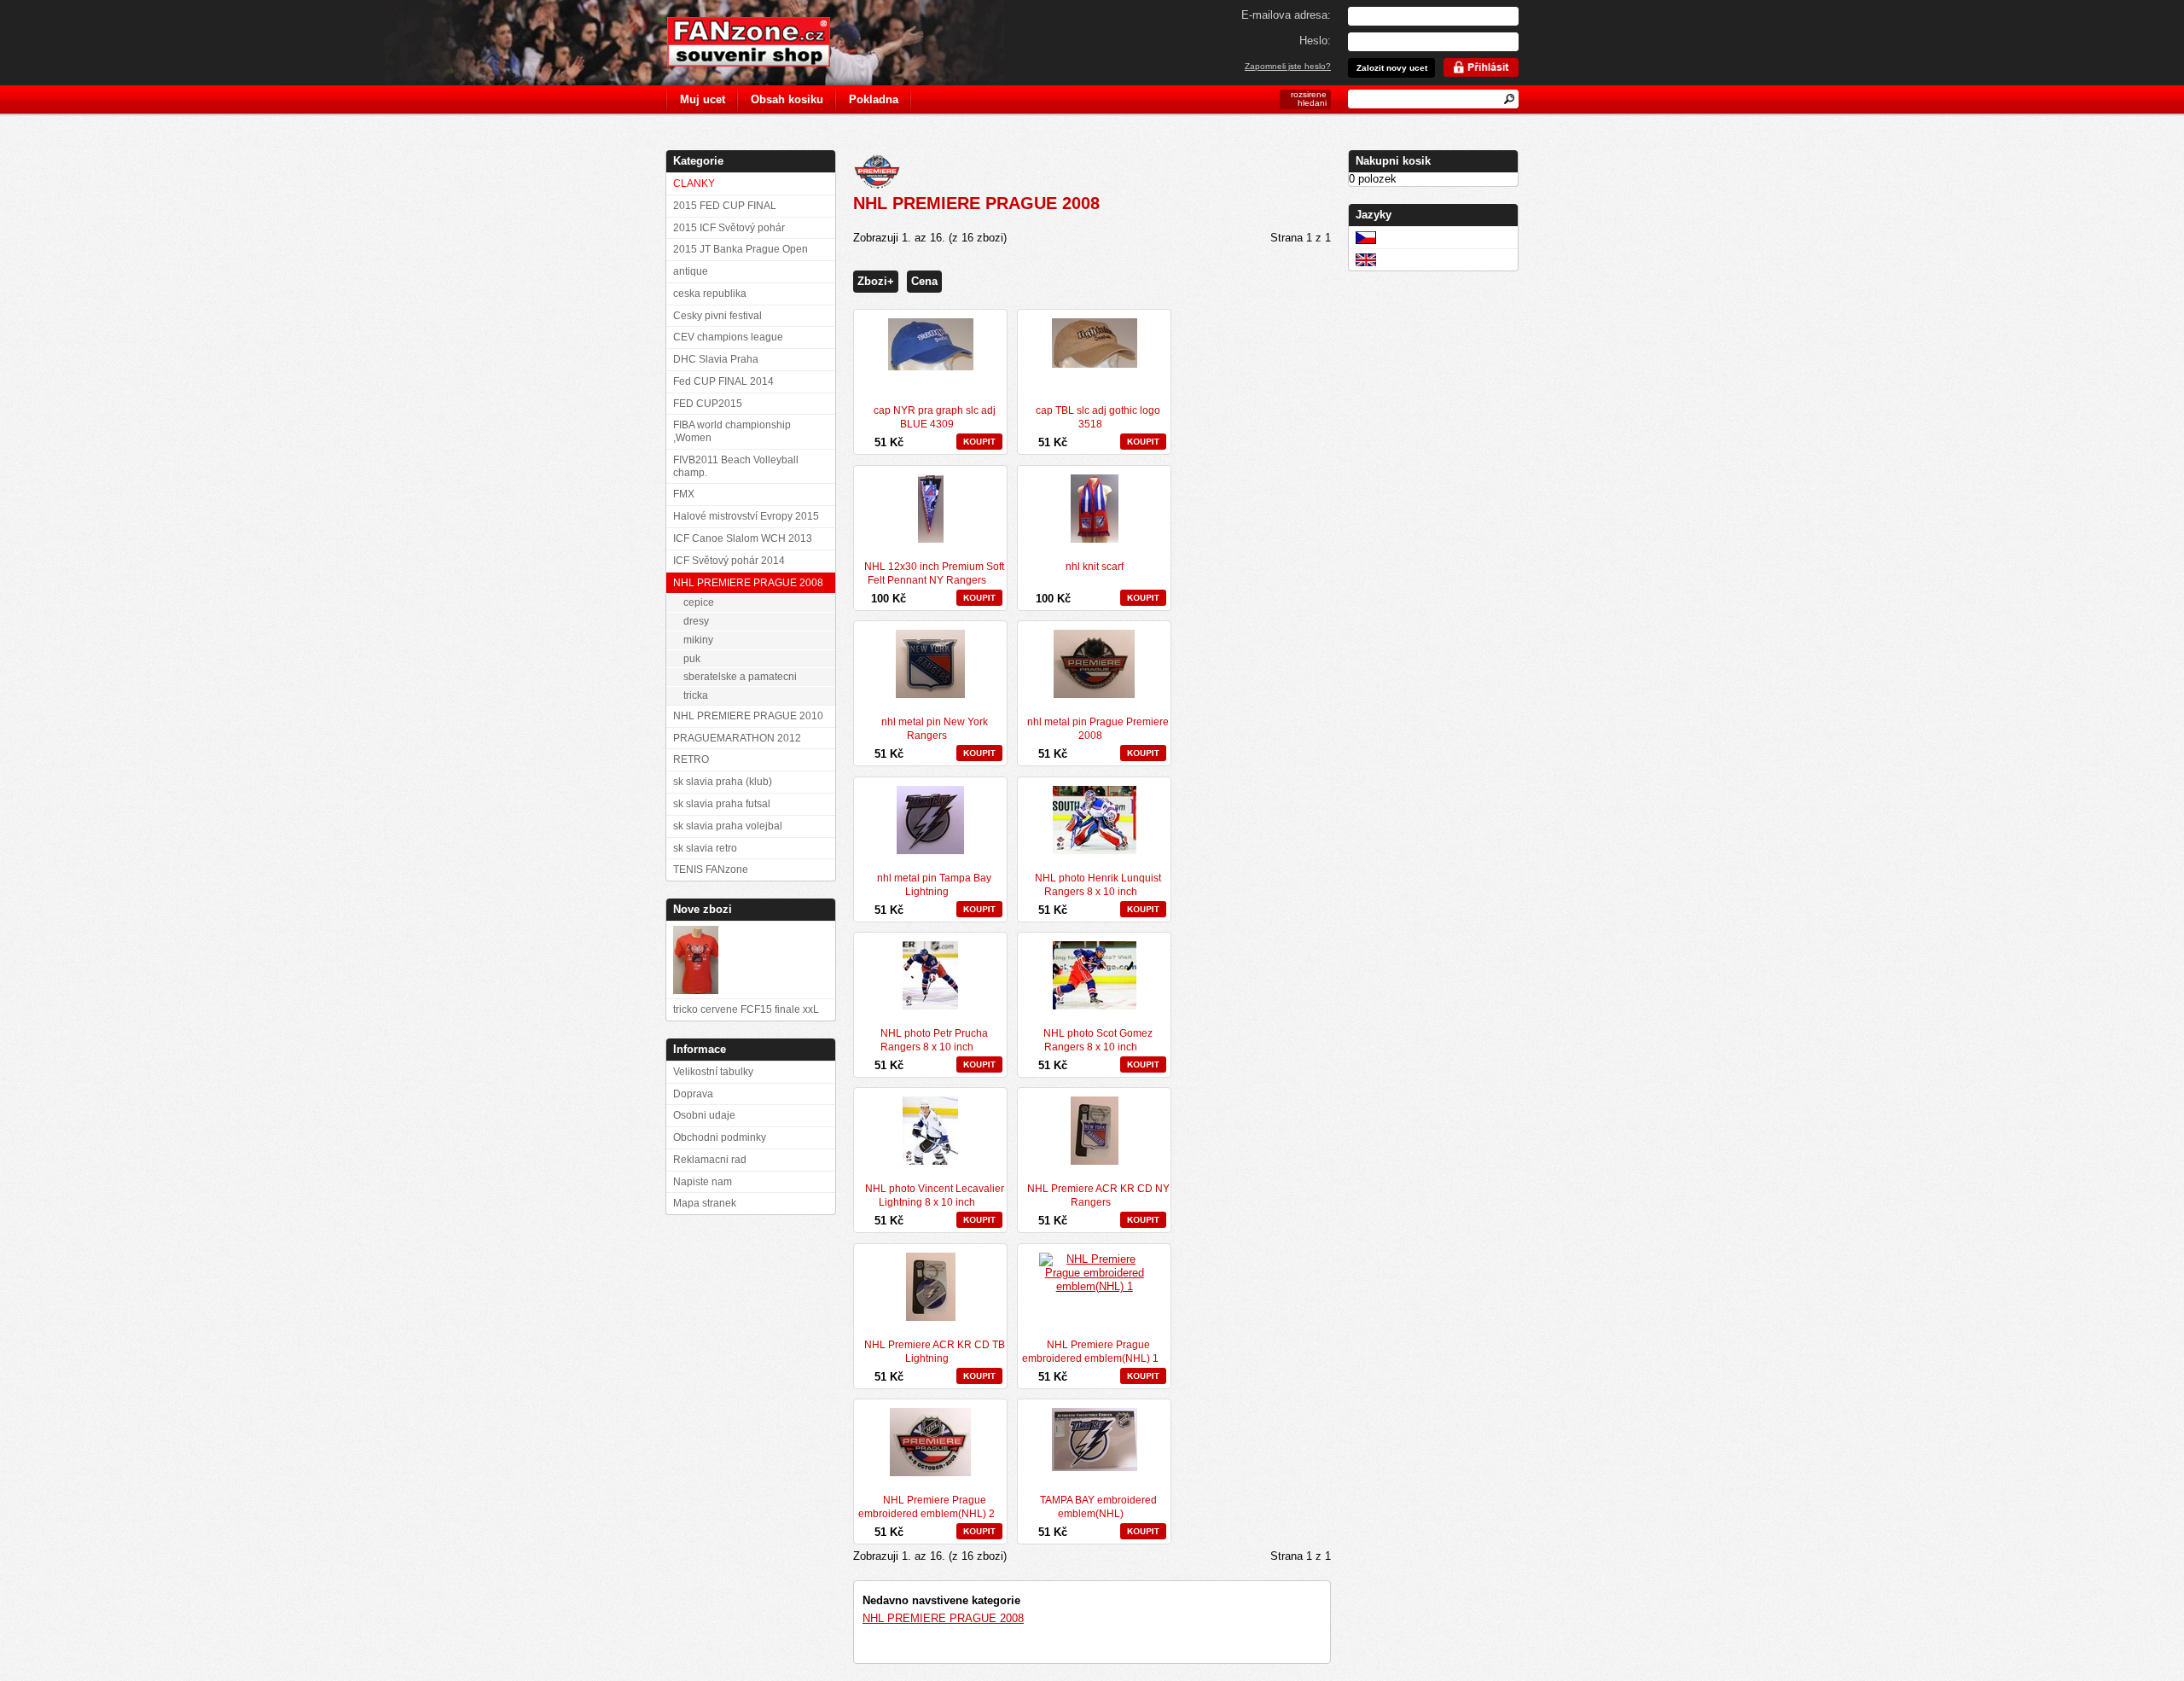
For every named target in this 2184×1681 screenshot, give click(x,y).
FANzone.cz (761, 42)
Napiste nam (703, 1182)
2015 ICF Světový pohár (729, 228)
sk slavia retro (705, 848)
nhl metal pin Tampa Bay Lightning (934, 885)
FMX (684, 494)
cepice (699, 602)
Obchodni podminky (720, 1137)
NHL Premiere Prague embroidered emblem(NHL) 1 (1090, 1352)
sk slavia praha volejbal (728, 826)
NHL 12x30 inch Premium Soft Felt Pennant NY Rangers (934, 573)
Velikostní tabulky (713, 1072)
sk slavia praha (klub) (723, 782)
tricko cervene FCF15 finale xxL (746, 1009)
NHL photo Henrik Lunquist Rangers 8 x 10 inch (1098, 885)
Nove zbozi (703, 909)
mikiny (698, 640)
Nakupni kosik (1393, 161)
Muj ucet (703, 99)
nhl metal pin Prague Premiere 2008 (1098, 729)
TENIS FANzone (711, 870)
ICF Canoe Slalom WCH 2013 (743, 538)
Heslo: (1315, 41)
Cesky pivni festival (717, 316)
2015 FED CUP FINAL (725, 206)
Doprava (693, 1094)
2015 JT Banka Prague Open (741, 249)
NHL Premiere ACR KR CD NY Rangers (1098, 1195)
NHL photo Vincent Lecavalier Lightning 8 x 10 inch (935, 1195)
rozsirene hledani (1309, 99)
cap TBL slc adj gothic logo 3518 (1098, 417)
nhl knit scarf (1095, 567)
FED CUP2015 (708, 404)
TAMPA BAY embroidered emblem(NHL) (1098, 1507)
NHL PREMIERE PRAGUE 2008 (943, 1618)
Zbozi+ (876, 281)
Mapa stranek (705, 1203)
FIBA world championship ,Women (732, 431)
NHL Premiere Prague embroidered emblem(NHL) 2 (926, 1507)
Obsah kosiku (787, 99)
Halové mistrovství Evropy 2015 (746, 516)
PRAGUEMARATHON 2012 (737, 738)
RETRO (691, 759)
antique (691, 271)
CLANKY (694, 183)
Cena (924, 281)
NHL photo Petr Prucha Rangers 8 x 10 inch (934, 1040)
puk (692, 659)
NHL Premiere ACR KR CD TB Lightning (935, 1352)
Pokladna (874, 99)
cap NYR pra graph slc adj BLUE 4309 (935, 417)
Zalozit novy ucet (1392, 68)
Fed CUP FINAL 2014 (723, 381)
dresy (696, 621)
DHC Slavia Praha (716, 359)
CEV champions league (728, 337)
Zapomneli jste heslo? (1288, 66)
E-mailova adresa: (1286, 15)
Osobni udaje (704, 1115)
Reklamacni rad (710, 1160)
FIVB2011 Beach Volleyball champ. (736, 466)
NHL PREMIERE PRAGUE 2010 (748, 716)
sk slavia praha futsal (722, 804)
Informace (700, 1049)
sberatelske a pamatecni (740, 677)
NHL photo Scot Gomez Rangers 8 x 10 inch (1098, 1040)
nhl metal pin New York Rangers (935, 729)
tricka (696, 695)
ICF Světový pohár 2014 (729, 561)
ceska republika (710, 294)
